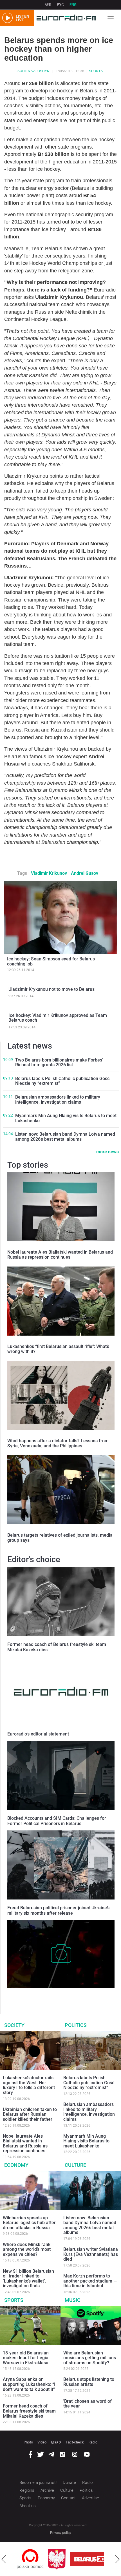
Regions (27, 2490)
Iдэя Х (56, 2442)
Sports (96, 71)
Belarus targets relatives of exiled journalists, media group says (60, 1538)
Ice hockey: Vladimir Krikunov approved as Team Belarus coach (58, 1018)
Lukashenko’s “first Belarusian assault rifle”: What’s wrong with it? (58, 1349)
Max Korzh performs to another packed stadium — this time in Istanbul (90, 2281)
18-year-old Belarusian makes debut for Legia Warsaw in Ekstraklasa (26, 2358)
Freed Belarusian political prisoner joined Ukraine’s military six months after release (58, 1910)
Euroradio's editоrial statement (38, 1734)
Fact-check (75, 2442)
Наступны (117, 2559)
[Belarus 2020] (68, 2559)
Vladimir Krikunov (49, 873)
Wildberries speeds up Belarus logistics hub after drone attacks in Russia (29, 2223)
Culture (75, 2165)
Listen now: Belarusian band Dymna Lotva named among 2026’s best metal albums (65, 1137)
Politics (76, 2025)
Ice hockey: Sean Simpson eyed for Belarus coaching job (51, 961)
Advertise (90, 2498)
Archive (47, 2490)
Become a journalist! (38, 2482)
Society (14, 2025)
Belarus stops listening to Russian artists (89, 2382)
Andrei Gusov (85, 873)
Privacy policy (61, 2533)
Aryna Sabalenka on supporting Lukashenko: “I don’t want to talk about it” (29, 2384)
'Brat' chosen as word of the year (88, 2404)
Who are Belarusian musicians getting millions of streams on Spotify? (90, 2358)
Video (42, 2442)
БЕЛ (48, 5)
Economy (16, 2165)
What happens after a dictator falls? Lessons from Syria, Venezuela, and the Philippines (58, 1443)
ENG (73, 5)
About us (28, 2506)
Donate (69, 2482)
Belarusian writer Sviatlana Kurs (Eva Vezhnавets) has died (91, 2254)
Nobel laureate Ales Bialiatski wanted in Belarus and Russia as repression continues (60, 1255)
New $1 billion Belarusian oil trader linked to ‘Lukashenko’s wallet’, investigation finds (28, 2279)
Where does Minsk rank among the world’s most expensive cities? (27, 2249)
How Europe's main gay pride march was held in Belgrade (61, 1994)
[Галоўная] (65, 18)
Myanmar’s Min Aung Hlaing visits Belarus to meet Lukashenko (66, 1118)
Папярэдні (4, 2559)
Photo (28, 2442)
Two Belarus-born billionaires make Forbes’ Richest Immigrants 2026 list (59, 1062)
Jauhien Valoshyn (33, 71)
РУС (60, 5)
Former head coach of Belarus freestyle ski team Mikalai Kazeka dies (29, 2411)
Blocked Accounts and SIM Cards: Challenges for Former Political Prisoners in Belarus (57, 1821)
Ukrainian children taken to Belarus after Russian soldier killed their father (30, 2114)
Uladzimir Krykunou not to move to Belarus (51, 989)
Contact (68, 2498)
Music (73, 2300)
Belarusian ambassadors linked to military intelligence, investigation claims (58, 1100)
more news (107, 1152)
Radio (93, 2442)
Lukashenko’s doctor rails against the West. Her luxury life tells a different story (29, 2085)
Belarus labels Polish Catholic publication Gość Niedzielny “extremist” (62, 1081)
